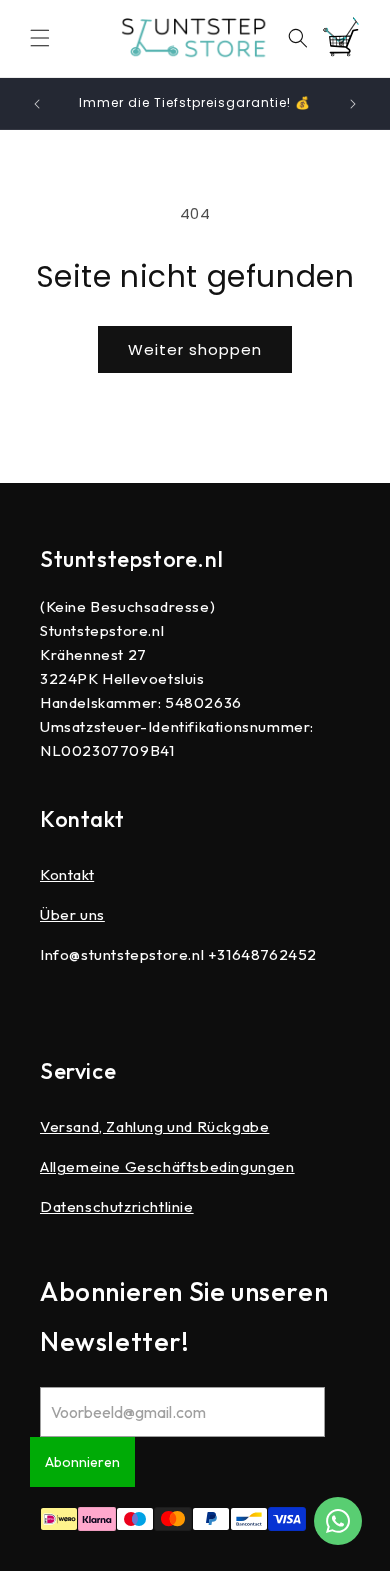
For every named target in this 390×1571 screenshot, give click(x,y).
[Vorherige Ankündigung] (37, 104)
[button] (40, 38)
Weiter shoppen (195, 349)
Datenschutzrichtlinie (117, 1206)
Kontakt (67, 874)
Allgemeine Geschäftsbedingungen (167, 1166)
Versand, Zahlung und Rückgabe (154, 1126)
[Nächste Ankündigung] (353, 104)
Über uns (72, 914)
